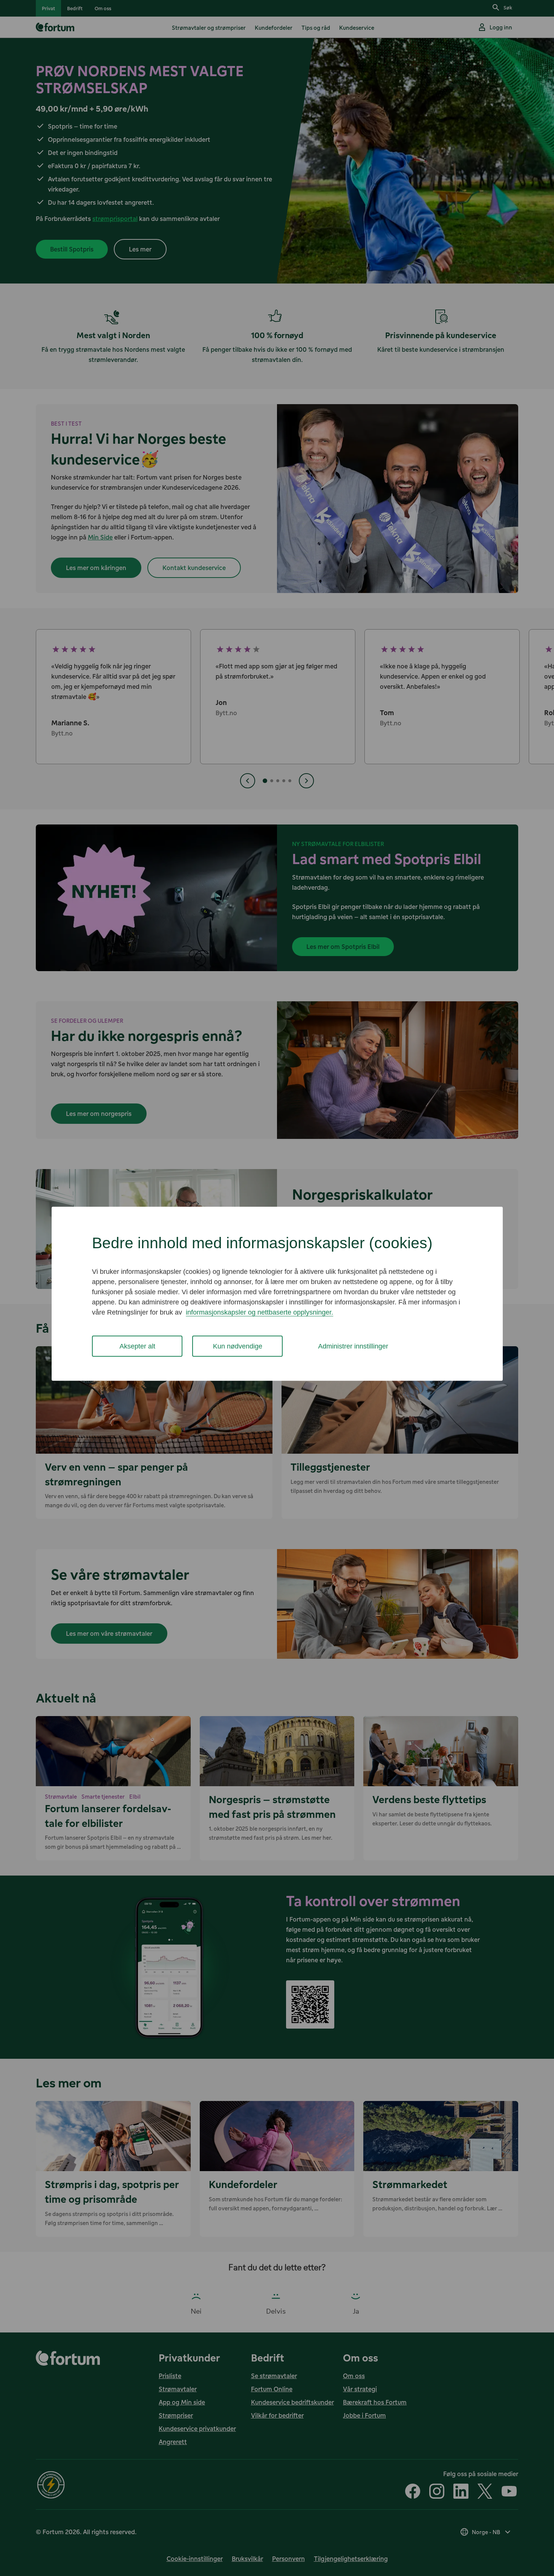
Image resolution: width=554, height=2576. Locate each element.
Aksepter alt (137, 1346)
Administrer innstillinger (353, 1346)
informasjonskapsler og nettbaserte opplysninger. (259, 1312)
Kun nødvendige (238, 1346)
